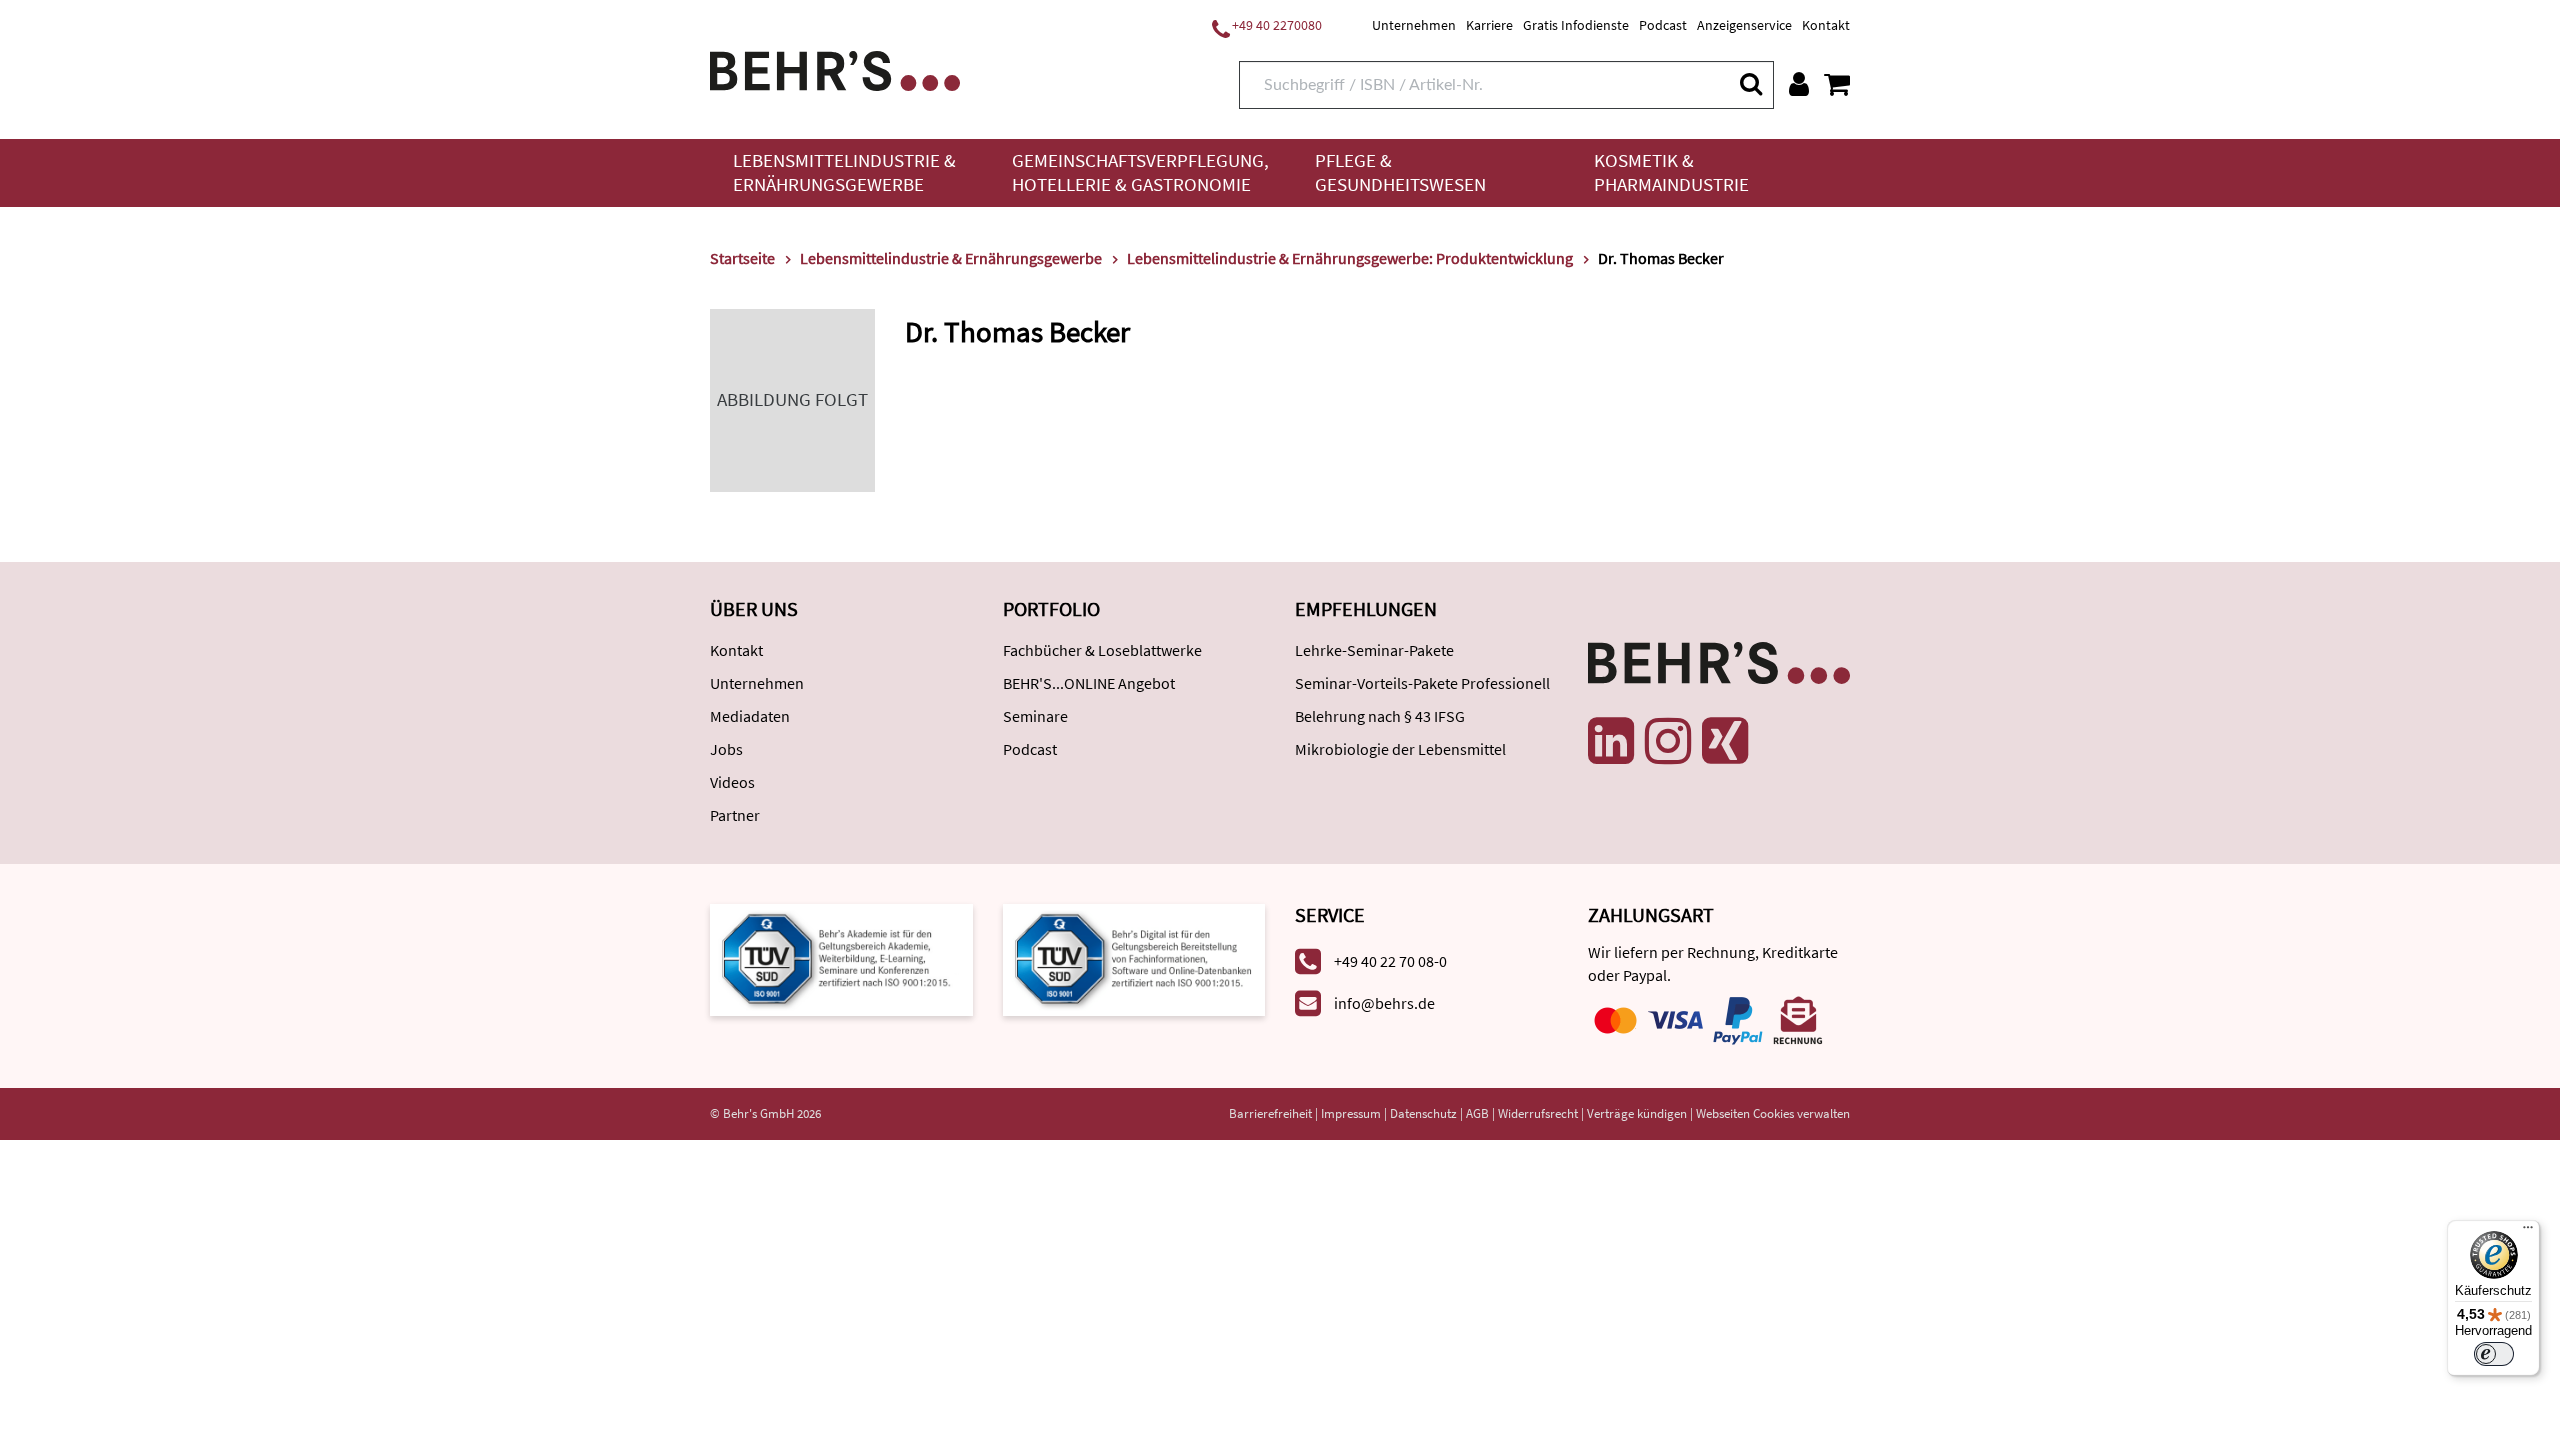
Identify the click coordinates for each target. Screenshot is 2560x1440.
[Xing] (1725, 741)
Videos (732, 782)
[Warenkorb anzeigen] (1837, 84)
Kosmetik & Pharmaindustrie (1671, 172)
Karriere (1489, 25)
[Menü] (2528, 1232)
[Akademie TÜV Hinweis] (1134, 957)
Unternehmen (1414, 25)
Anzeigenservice (1744, 25)
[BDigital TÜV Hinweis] (841, 957)
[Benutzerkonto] (1799, 84)
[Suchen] (1750, 83)
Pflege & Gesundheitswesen (1400, 172)
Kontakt (1826, 25)
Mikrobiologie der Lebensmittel (1400, 749)
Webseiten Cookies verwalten (1773, 1113)
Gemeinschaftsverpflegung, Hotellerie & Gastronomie (1140, 172)
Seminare (1035, 716)
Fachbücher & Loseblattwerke (1102, 650)
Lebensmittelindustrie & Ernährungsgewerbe (844, 172)
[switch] (2494, 1354)
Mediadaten (750, 716)
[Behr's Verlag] (835, 68)
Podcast (1663, 25)
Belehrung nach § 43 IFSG (1380, 716)
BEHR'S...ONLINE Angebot (1089, 683)
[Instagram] (1668, 741)
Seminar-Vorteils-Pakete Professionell (1422, 683)
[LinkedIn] (1611, 741)
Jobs (726, 749)
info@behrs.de (1384, 1003)
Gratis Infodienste (1576, 25)
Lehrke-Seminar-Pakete (1374, 650)
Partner (735, 815)
